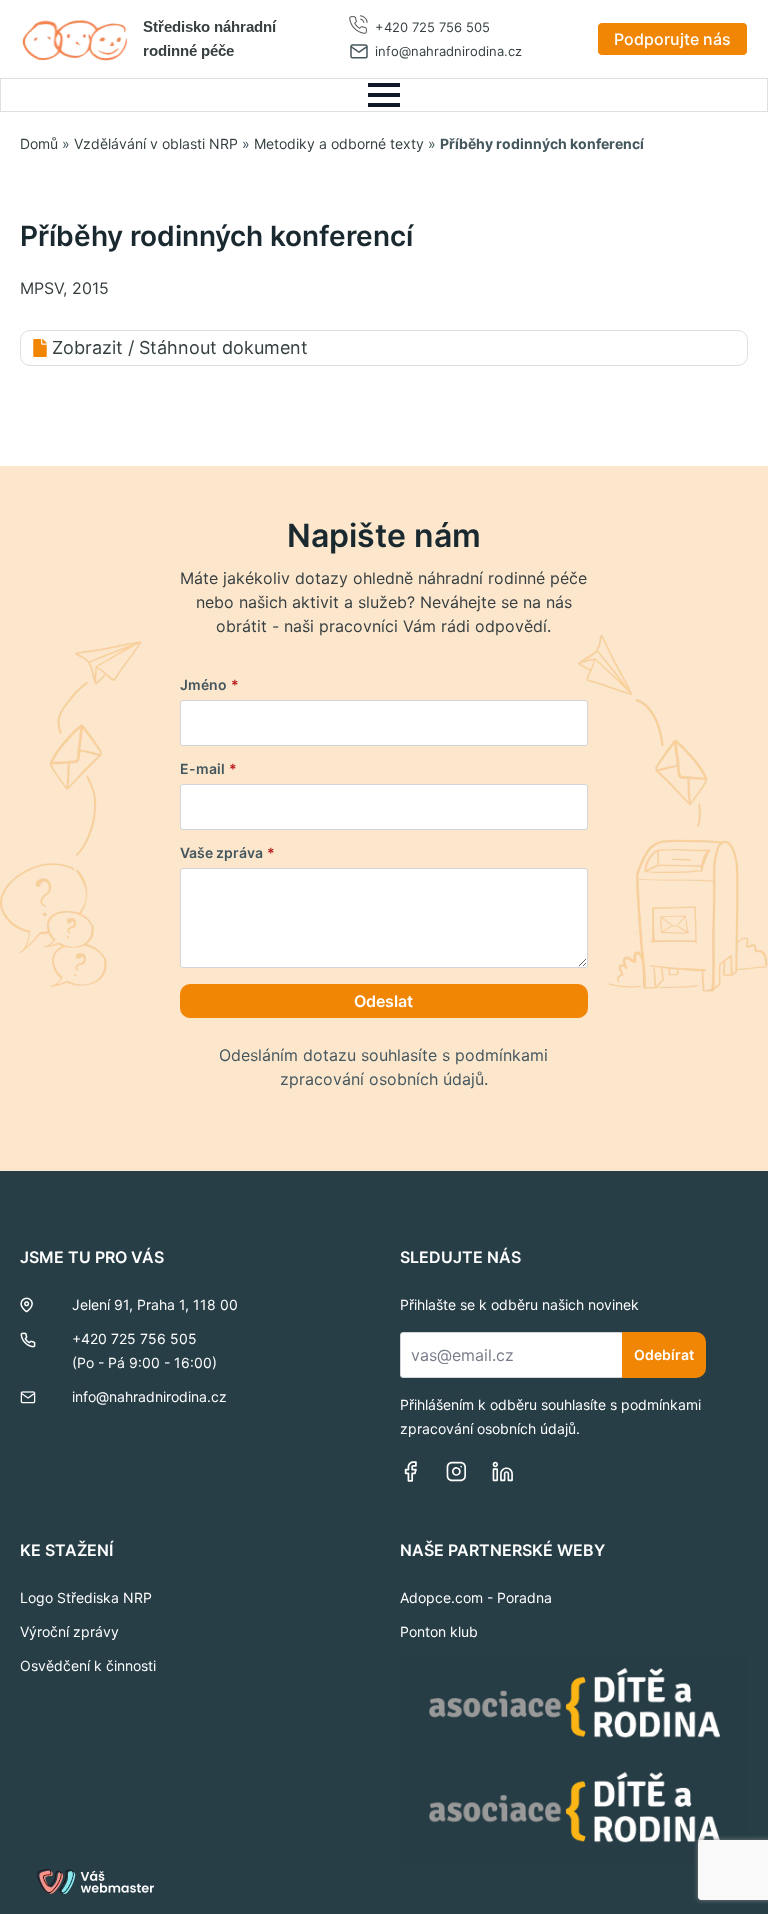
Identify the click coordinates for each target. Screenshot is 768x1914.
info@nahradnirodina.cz (448, 51)
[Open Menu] (384, 95)
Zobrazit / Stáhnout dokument (180, 347)
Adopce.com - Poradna (476, 1597)
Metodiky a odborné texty (339, 143)
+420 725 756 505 (432, 27)
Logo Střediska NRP (86, 1597)
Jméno (209, 685)
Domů (39, 143)
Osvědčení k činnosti (88, 1665)
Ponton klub (439, 1631)
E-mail (208, 769)
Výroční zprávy (69, 1631)
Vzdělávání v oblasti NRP (156, 143)
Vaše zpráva (227, 853)
